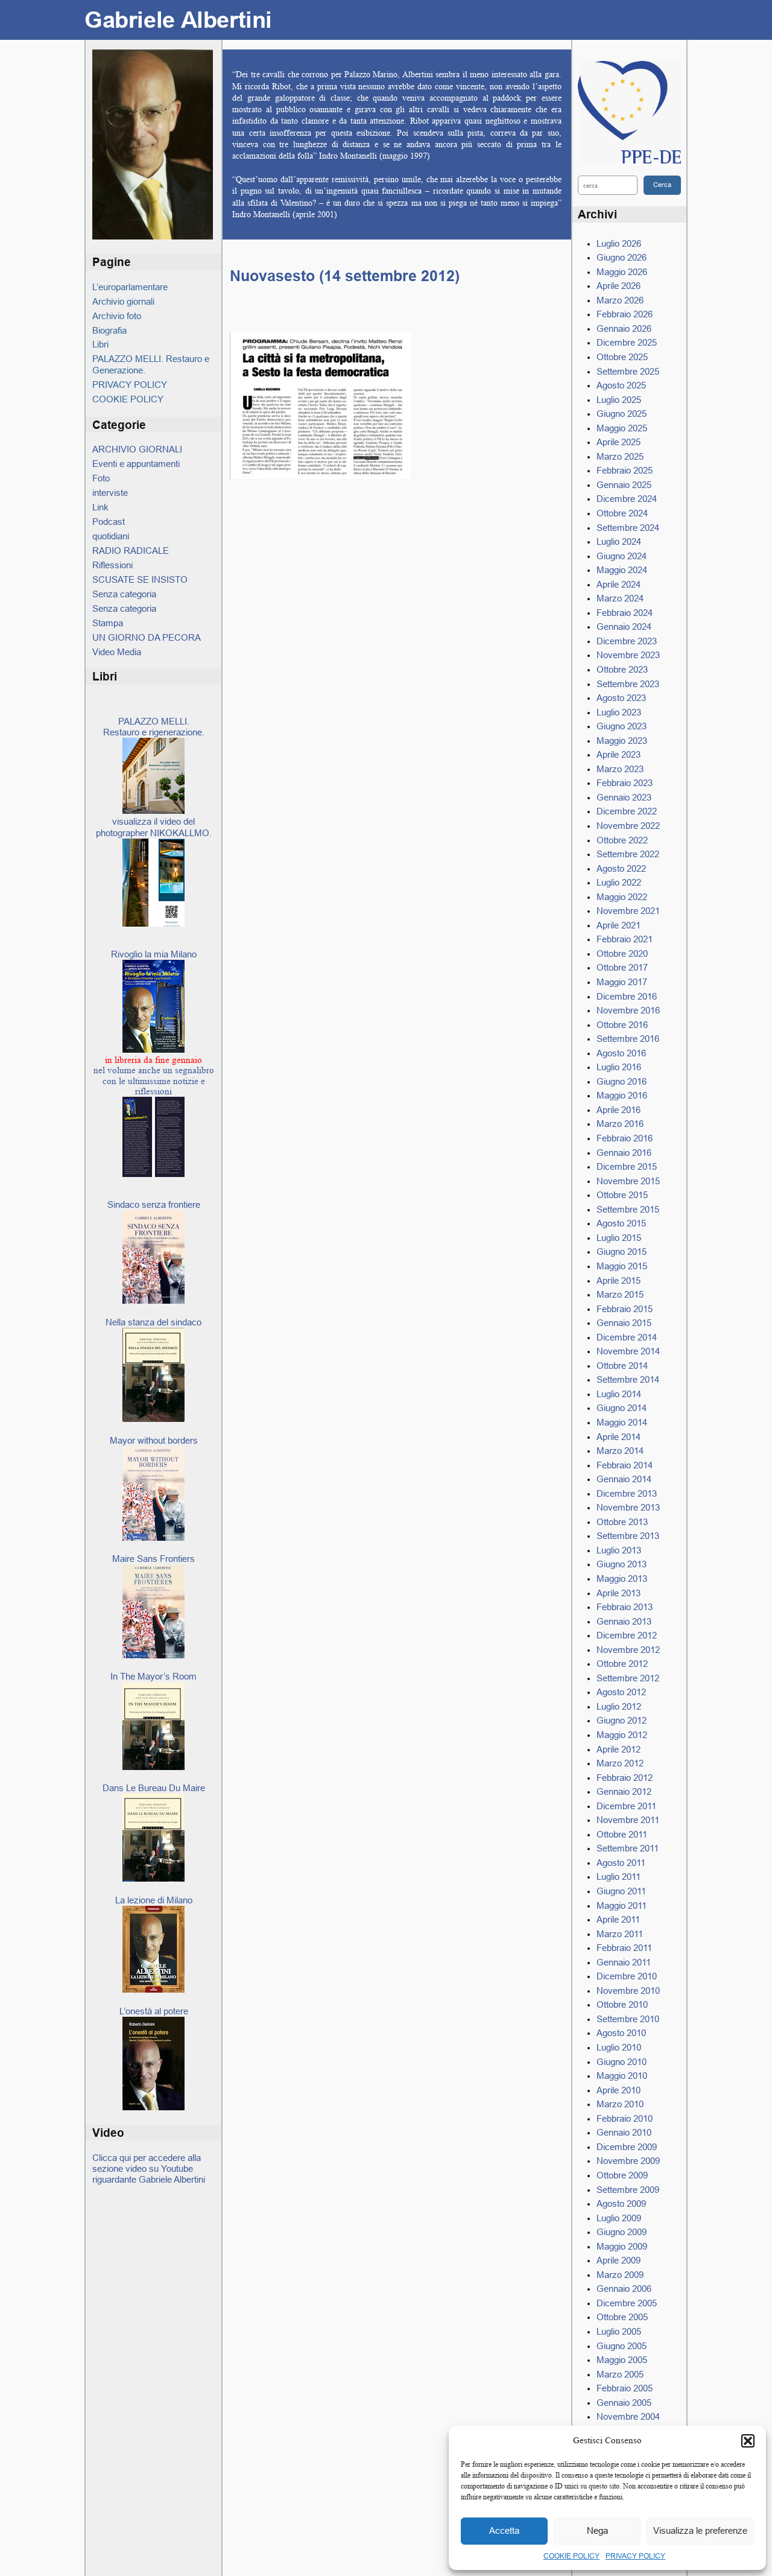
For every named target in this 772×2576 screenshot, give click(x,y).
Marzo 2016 (620, 1124)
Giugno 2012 (622, 1720)
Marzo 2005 (620, 2374)
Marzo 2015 (620, 1294)
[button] (748, 2441)
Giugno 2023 (622, 726)
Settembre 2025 (628, 371)
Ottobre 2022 (622, 840)
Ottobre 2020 (622, 953)
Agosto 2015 (621, 1223)
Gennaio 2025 (624, 485)
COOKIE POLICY (571, 2556)
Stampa (108, 623)
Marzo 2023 (620, 769)
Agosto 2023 (621, 698)
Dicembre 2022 (627, 811)
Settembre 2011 (628, 1848)
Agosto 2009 (621, 2203)
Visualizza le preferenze (700, 2530)
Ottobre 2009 (622, 2175)
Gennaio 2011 (624, 1962)
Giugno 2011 (621, 1891)
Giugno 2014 (622, 1408)
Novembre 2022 (628, 826)
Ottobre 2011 (622, 1834)
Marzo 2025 (620, 456)
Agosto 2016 (621, 1053)
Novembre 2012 (628, 1650)
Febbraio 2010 (625, 2118)
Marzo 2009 (620, 2275)
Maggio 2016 (622, 1095)
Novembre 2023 (628, 655)
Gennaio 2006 (624, 2289)
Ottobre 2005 (622, 2317)
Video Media (117, 652)
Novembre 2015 (628, 1181)
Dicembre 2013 (627, 1493)
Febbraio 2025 (625, 470)
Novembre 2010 (628, 1991)
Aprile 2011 (618, 1919)
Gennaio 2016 (624, 1153)
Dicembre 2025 (627, 342)
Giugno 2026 (622, 257)
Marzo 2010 (620, 2104)
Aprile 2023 (619, 754)
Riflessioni (112, 565)
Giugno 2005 (622, 2346)
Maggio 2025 (622, 428)
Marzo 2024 (620, 598)
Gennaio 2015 (624, 1323)
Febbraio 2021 (625, 939)
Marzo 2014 (620, 1451)
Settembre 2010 (628, 2019)
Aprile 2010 (619, 2090)
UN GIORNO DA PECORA (147, 637)
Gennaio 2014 (624, 1479)
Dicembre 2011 (626, 1806)
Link (100, 507)
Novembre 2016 (628, 1010)
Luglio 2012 (619, 1706)
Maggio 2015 (622, 1266)
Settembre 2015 (628, 1209)
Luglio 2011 (619, 1876)
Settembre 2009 (628, 2190)
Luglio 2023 (619, 712)
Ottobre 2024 (622, 513)
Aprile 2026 (619, 286)
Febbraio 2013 (625, 1607)
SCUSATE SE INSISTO (140, 579)
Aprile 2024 (619, 584)
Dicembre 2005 (627, 2303)
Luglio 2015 (619, 1238)
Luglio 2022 (619, 882)
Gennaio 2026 (624, 328)
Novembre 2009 (628, 2161)
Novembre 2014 (628, 1351)
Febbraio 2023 (625, 783)
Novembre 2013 (628, 1507)
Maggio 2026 (622, 272)
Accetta (504, 2530)
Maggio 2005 (622, 2360)
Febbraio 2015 (625, 1309)
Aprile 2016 (619, 1110)
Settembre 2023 (628, 684)
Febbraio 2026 (625, 314)
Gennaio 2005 (624, 2403)
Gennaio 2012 (624, 1791)
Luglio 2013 (619, 1550)
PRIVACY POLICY (635, 2556)
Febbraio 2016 (625, 1138)
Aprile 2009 (619, 2260)
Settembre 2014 (628, 1379)
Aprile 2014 (619, 1437)
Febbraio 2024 (625, 613)
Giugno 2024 (622, 556)
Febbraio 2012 (625, 1778)
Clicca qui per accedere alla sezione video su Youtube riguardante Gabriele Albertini (149, 2169)
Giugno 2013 (622, 1564)
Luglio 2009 (619, 2218)
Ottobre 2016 (622, 1025)
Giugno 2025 (622, 414)
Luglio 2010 (619, 2047)
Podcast (109, 522)
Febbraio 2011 (624, 1948)
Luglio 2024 (619, 541)
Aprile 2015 (619, 1280)
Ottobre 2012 (622, 1664)
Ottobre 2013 (622, 1522)
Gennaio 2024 (624, 627)
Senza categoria (124, 594)
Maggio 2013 (622, 1578)
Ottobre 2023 (622, 669)
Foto (101, 478)
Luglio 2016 (619, 1067)
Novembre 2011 (628, 1820)
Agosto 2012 (621, 1692)
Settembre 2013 (628, 1536)
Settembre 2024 (628, 528)
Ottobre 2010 (622, 2004)
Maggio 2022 (622, 897)
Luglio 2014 (619, 1394)
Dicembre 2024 (627, 499)
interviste (110, 493)
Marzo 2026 (620, 300)
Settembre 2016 (628, 1039)
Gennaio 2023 (624, 797)
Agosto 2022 (621, 868)
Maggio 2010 (622, 2076)
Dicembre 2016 (627, 996)
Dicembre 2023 (627, 641)
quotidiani (111, 536)
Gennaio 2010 (624, 2132)
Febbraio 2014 (625, 1465)
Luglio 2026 (619, 243)
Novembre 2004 (628, 2416)
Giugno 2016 (622, 1081)
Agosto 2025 (621, 385)
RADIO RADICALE (131, 550)
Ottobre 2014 (622, 1366)
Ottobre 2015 (622, 1195)
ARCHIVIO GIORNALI (137, 449)
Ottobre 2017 (622, 967)
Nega (597, 2530)
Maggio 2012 (622, 1735)
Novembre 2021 (628, 911)
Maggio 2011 (622, 1905)
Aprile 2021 (619, 925)
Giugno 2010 (622, 2062)
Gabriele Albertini (178, 20)
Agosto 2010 (621, 2033)
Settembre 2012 (628, 1678)
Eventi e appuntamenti (136, 464)
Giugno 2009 (622, 2232)
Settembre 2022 (628, 854)
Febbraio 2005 (625, 2388)
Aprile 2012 (619, 1749)
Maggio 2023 (622, 741)
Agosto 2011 (621, 1863)
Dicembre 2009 (627, 2147)
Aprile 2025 (619, 442)
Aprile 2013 (619, 1593)
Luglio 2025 (619, 400)
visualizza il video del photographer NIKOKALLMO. (154, 827)
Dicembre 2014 (627, 1337)
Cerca (662, 185)
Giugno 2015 (622, 1252)
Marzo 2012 (620, 1763)
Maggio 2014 (622, 1422)
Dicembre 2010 (627, 1976)
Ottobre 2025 (622, 357)
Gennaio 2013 (624, 1621)
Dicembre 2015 (627, 1166)
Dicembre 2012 (627, 1635)
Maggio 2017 (622, 982)
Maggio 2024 (622, 570)
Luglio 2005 (619, 2331)
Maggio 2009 (622, 2246)
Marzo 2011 (620, 1934)
